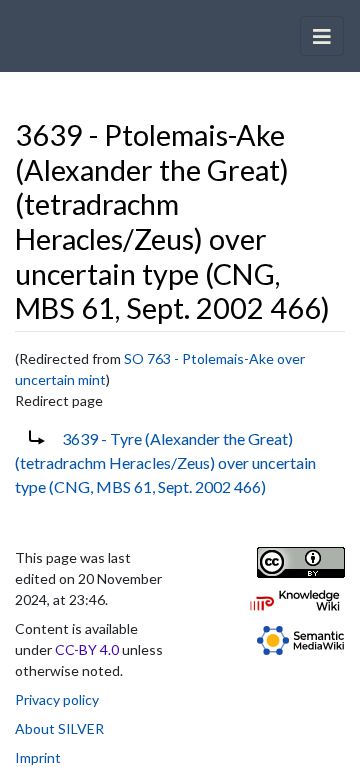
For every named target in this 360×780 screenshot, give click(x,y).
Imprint (38, 757)
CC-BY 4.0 (87, 649)
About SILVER (59, 728)
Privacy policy (57, 699)
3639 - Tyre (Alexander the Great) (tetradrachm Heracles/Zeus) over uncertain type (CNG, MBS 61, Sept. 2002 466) (165, 462)
